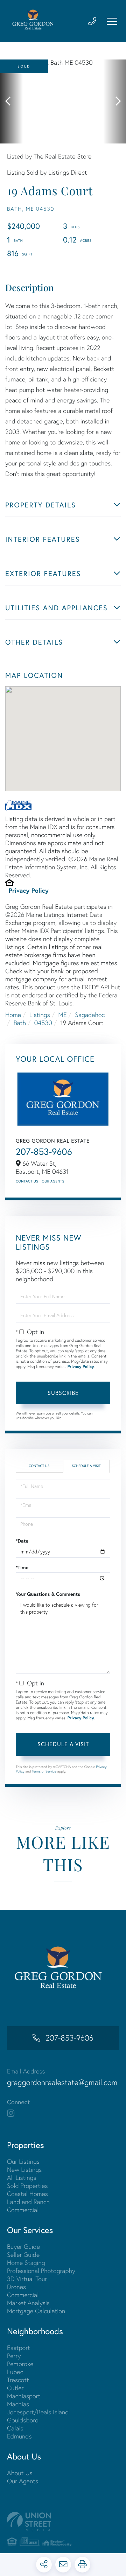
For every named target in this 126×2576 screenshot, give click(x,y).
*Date (22, 1541)
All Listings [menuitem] (22, 2178)
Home (13, 1015)
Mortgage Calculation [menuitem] (36, 2311)
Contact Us (27, 1181)
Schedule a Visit (86, 1466)
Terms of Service (44, 1771)
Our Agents (53, 1181)
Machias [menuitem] (18, 2404)
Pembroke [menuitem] (20, 2364)
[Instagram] (11, 2113)
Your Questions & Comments (48, 1594)
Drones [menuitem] (16, 2287)
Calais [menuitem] (15, 2428)
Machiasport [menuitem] (24, 2396)
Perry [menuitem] (14, 2356)
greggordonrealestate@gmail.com (62, 2082)
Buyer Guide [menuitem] (23, 2247)
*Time (22, 1567)
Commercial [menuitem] (23, 2210)
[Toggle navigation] (112, 21)
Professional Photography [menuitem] (41, 2271)
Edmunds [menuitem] (19, 2436)
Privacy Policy (29, 890)
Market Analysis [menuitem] (28, 2303)
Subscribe (63, 1393)
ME (62, 1015)
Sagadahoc (90, 1015)
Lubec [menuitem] (15, 2372)
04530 (43, 1023)
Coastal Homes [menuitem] (27, 2194)
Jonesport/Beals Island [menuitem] (38, 2412)
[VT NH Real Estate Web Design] (63, 2522)
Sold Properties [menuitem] (27, 2186)
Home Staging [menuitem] (26, 2263)
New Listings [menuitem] (24, 2170)
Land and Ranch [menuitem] (28, 2202)
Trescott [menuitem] (18, 2380)
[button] (11, 101)
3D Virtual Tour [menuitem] (27, 2279)
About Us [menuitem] (20, 2473)
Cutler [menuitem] (15, 2388)
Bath (20, 1023)
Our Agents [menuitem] (23, 2481)
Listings (40, 1015)
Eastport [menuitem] (19, 2348)
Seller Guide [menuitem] (23, 2255)
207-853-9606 (44, 1152)
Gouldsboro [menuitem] (23, 2420)
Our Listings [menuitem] (23, 2161)
